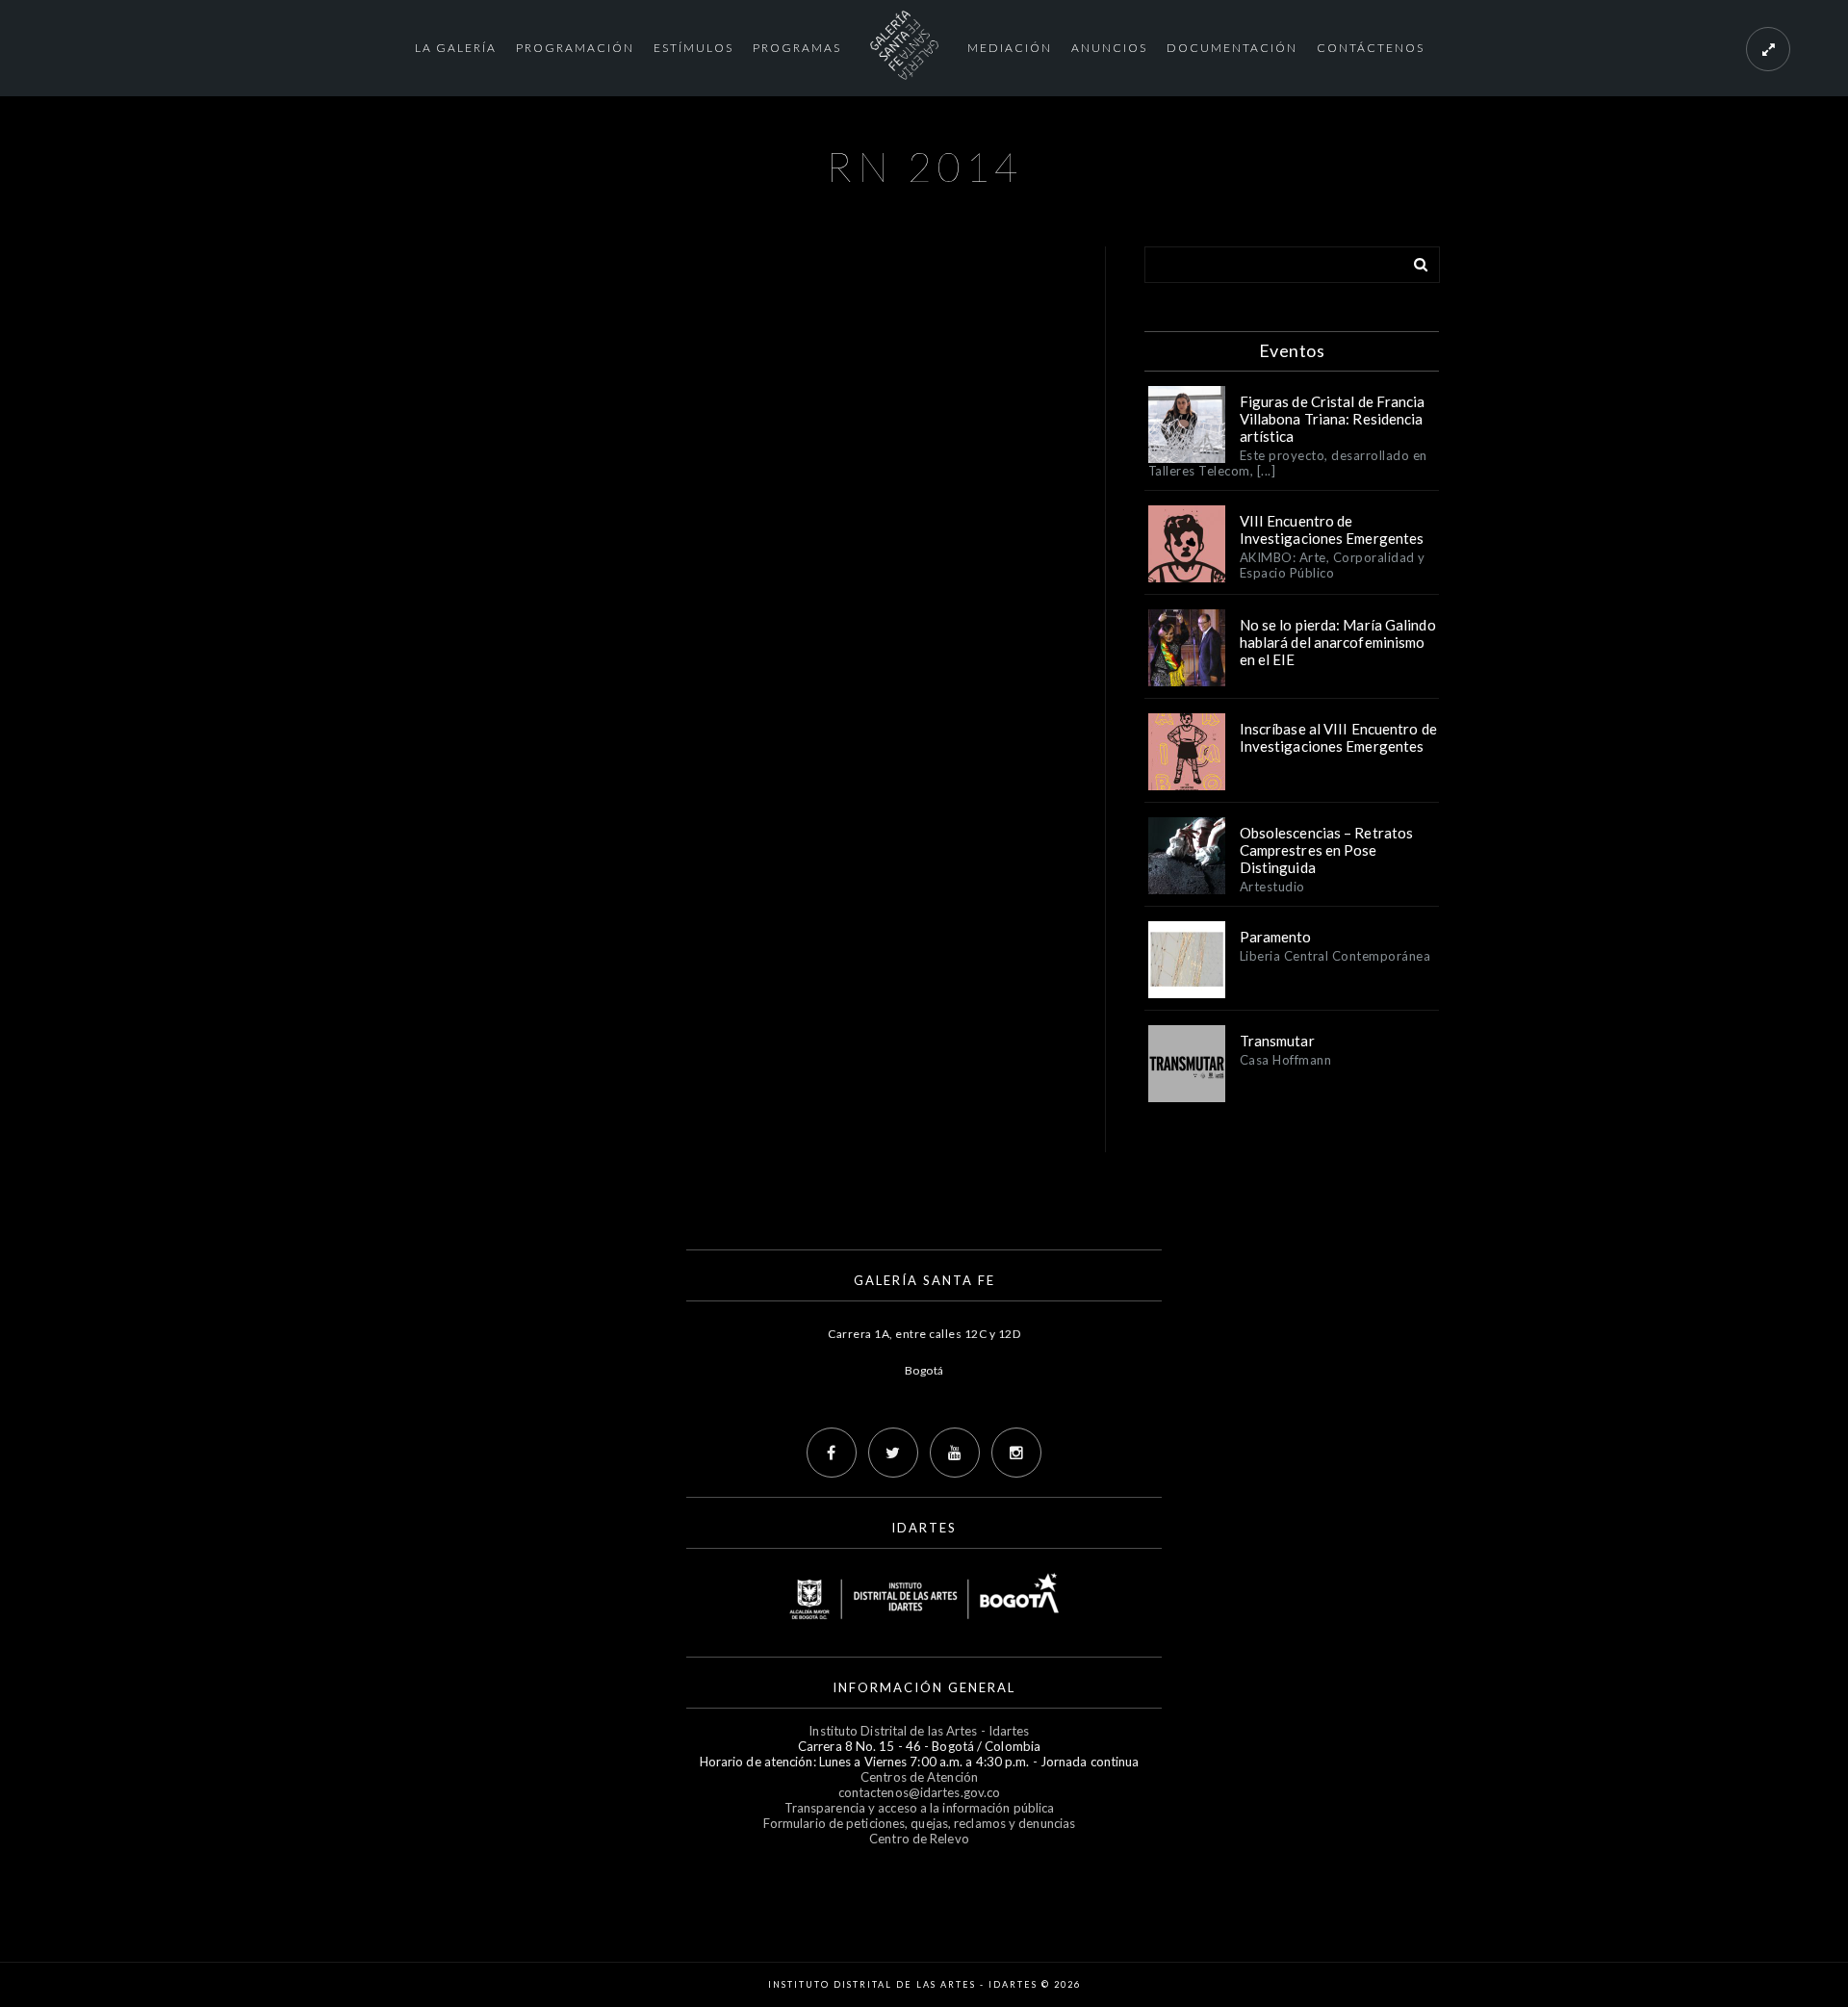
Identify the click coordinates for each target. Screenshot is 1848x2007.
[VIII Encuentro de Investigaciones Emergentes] (1187, 544)
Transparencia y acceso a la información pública (920, 1808)
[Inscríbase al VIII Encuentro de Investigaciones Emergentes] (1187, 752)
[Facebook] (832, 1453)
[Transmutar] (1187, 1064)
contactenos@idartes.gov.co (920, 1792)
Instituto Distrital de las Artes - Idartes (919, 1731)
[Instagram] (1016, 1453)
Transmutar (1277, 1041)
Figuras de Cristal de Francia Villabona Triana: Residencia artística (1333, 419)
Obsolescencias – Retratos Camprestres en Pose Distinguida (1327, 850)
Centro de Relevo (919, 1839)
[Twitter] (893, 1453)
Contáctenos (1371, 48)
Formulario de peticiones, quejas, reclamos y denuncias (919, 1823)
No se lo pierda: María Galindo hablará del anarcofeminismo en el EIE (1338, 642)
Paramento (1276, 937)
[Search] (1414, 261)
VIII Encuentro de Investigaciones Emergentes (1332, 529)
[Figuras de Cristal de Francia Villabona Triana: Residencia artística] (1187, 425)
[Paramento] (1187, 960)
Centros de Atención (919, 1777)
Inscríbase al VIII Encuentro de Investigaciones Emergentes (1338, 737)
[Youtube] (955, 1453)
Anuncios (1109, 48)
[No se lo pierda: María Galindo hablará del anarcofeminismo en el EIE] (1187, 648)
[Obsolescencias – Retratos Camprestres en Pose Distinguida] (1187, 856)
